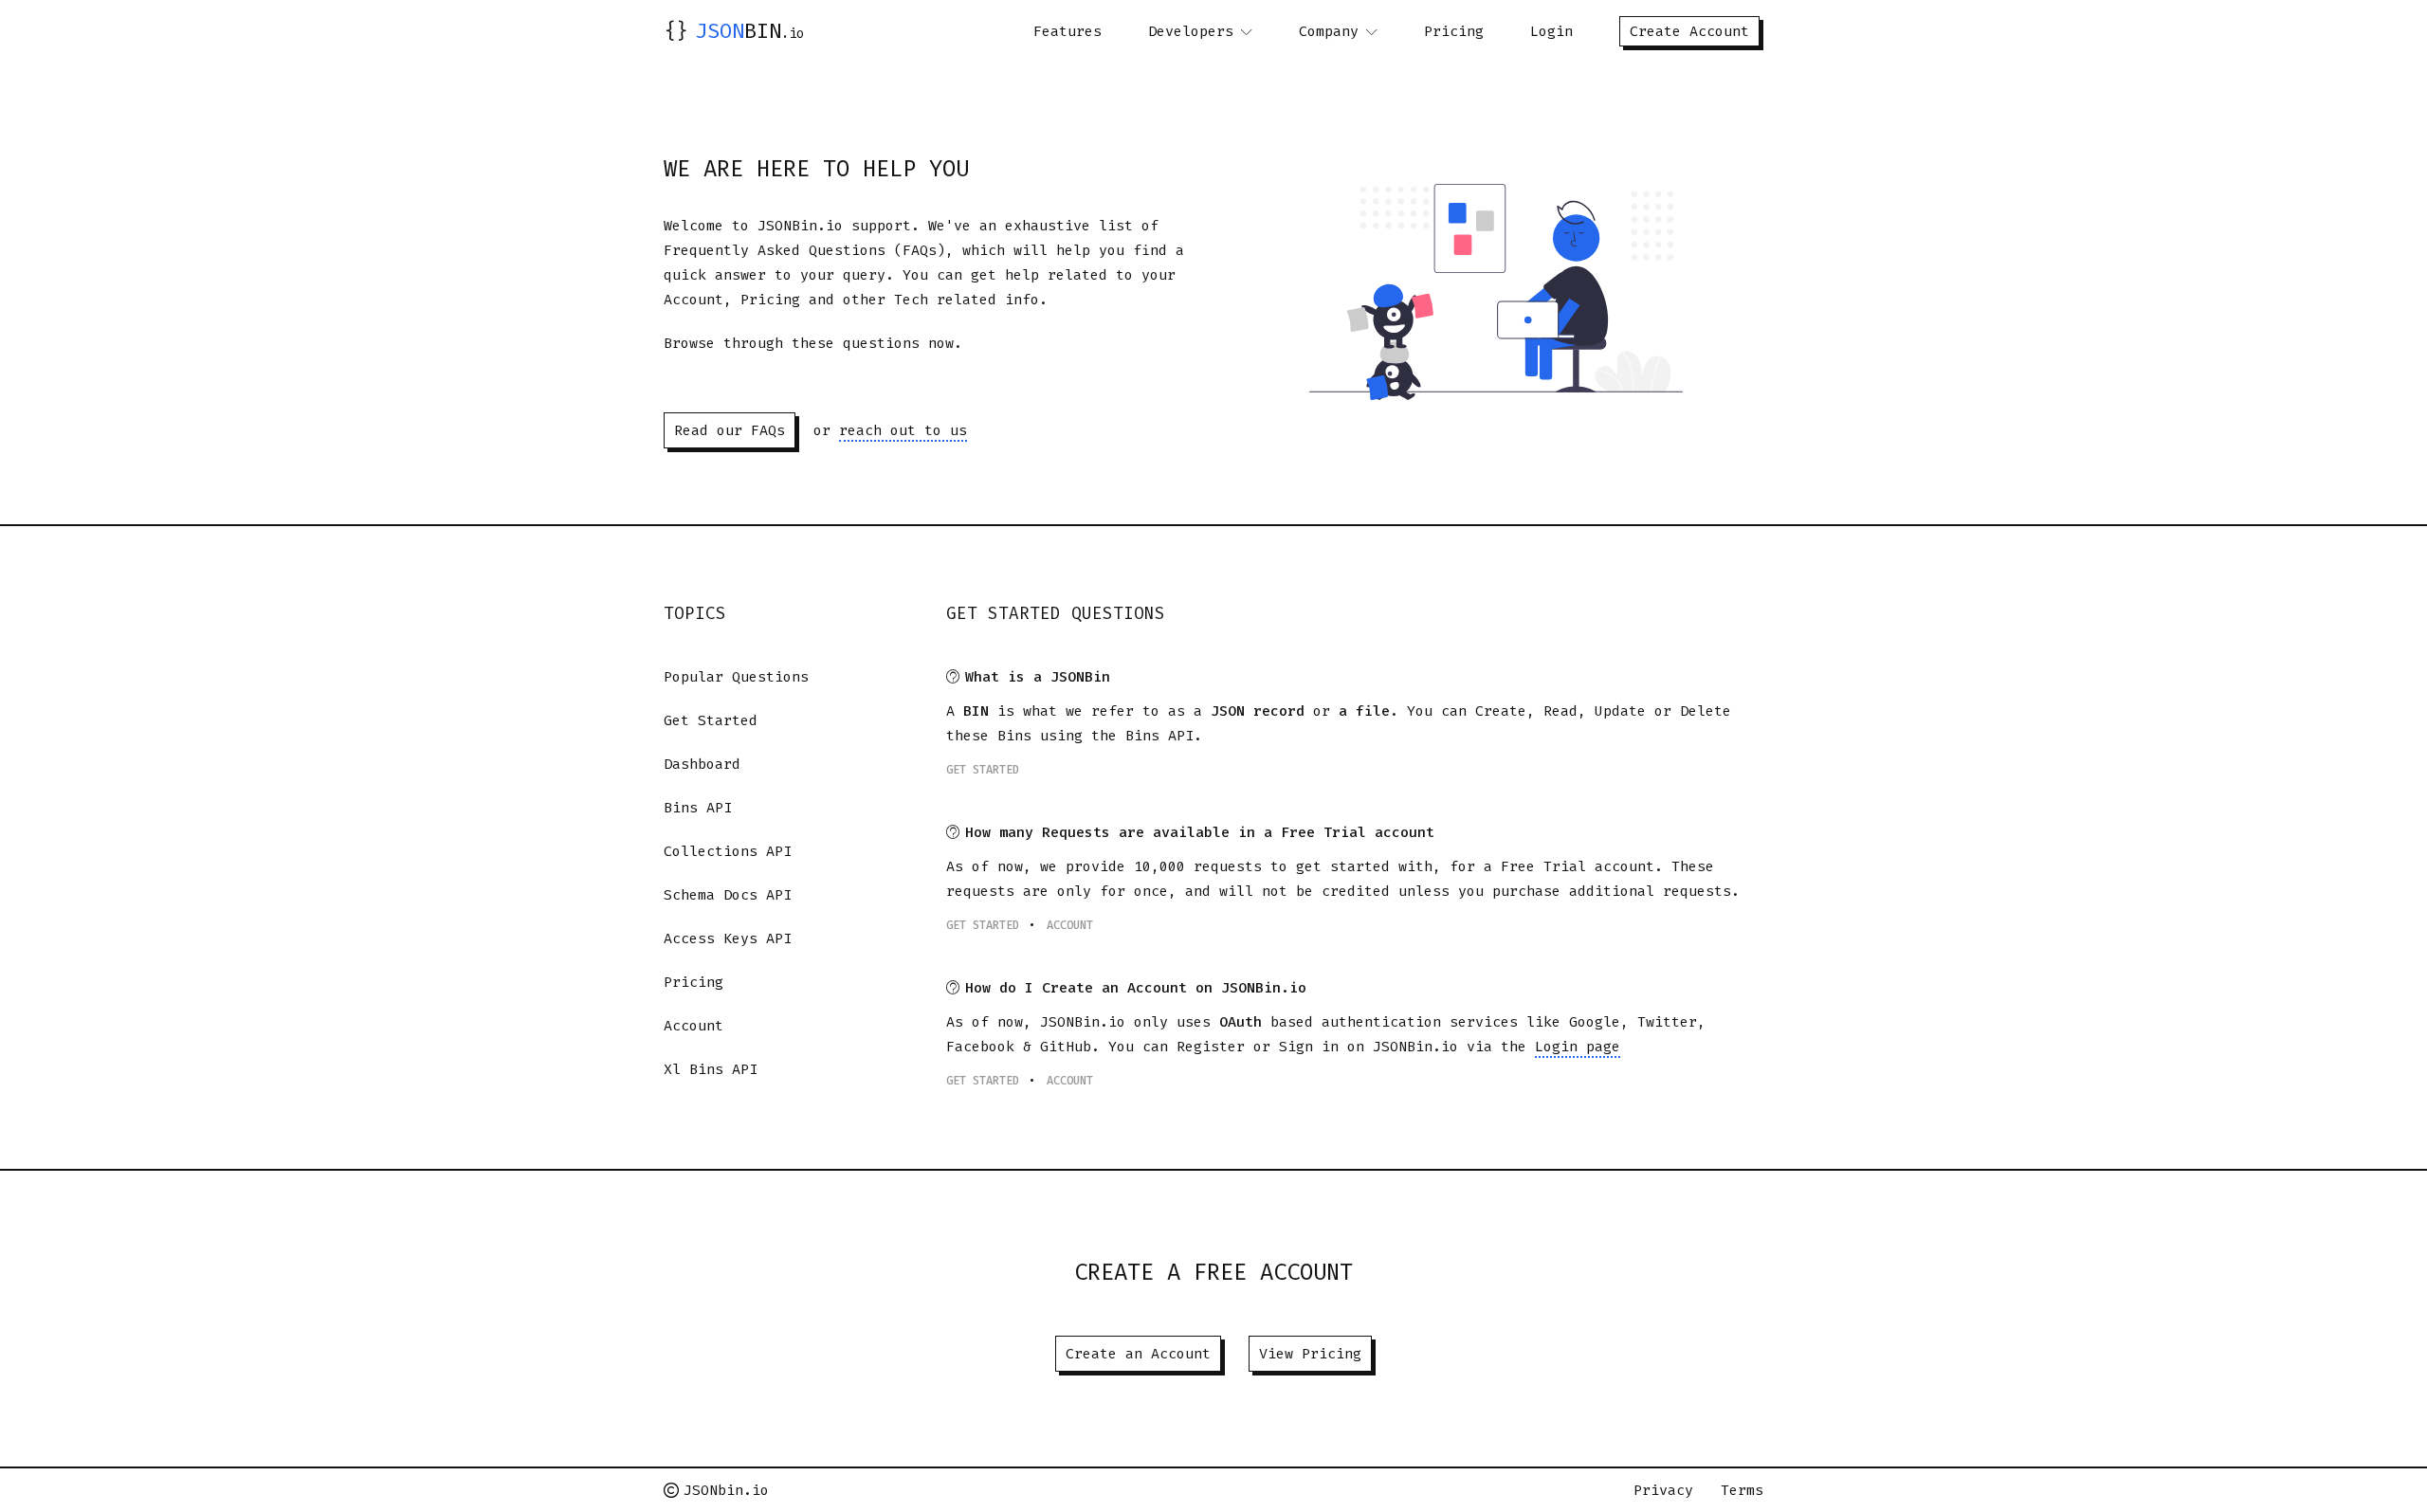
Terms (1742, 1490)
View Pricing (1310, 1354)
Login (1551, 31)
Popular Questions (736, 677)
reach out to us (903, 430)
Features (1068, 31)
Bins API (698, 808)
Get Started (711, 720)
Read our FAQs (730, 430)
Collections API (728, 851)
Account (693, 1026)
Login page (1578, 1047)
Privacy (1663, 1490)
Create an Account (1138, 1354)
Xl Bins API (711, 1069)
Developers (1191, 31)
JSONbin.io (726, 1490)
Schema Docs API (728, 895)
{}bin (734, 31)
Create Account (1689, 31)
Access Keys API (728, 938)
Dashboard (702, 764)
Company (1329, 31)
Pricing (1454, 31)
